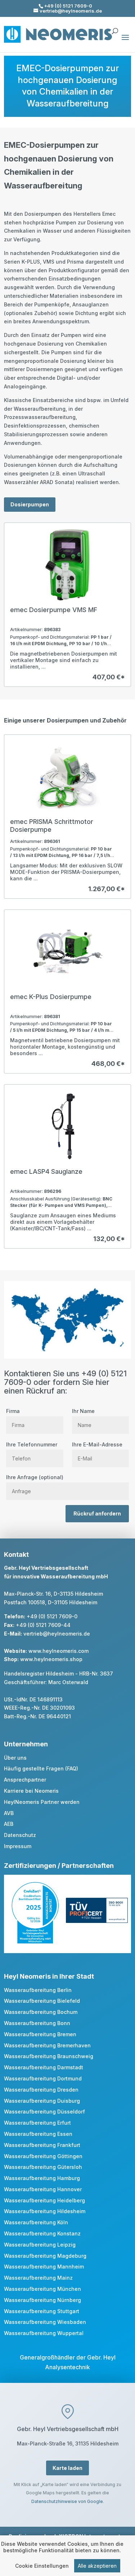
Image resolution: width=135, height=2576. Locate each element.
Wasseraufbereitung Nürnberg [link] (42, 2300)
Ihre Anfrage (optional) (35, 1477)
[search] (115, 28)
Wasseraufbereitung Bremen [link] (40, 2034)
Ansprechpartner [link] (25, 1780)
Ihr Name (83, 1411)
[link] (67, 605)
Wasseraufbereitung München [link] (42, 2289)
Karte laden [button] (67, 2468)
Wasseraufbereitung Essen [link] (38, 2134)
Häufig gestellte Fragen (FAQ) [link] (41, 1768)
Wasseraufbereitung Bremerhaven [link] (47, 2045)
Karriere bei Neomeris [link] (31, 1791)
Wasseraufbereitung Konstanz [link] (42, 2233)
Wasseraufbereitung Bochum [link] (41, 2012)
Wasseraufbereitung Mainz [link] (38, 2278)
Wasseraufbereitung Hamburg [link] (42, 2178)
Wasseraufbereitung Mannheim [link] (44, 2267)
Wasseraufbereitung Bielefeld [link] (42, 2001)
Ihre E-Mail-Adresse (97, 1444)
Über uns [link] (15, 1758)
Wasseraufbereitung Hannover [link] (43, 2189)
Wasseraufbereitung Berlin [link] (38, 1990)
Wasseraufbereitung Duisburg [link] (42, 2101)
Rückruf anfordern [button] (97, 1513)
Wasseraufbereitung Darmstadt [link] (44, 2067)
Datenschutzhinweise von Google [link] (67, 2501)
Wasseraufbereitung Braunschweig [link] (49, 2056)
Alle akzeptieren (97, 2566)
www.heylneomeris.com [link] (58, 1651)
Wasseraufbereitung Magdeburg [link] (45, 2256)
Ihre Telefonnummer (32, 1444)
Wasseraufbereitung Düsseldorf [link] (44, 2112)
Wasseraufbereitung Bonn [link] (37, 2023)
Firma (13, 1411)
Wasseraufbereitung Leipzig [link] (40, 2245)
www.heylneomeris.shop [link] (51, 1659)
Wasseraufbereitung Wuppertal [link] (44, 2333)
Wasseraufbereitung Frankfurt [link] (42, 2145)
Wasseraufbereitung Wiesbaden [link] (45, 2322)
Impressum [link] (18, 1846)
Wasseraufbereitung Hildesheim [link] (45, 2211)
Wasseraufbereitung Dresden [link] (41, 2090)
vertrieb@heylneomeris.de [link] (57, 1634)
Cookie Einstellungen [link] (42, 2566)
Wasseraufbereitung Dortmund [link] (43, 2078)
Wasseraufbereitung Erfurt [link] (37, 2123)
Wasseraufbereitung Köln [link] (36, 2222)
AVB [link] (9, 1813)
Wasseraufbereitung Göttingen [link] (43, 2156)
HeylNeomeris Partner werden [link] (42, 1802)
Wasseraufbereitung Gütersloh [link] (43, 2167)
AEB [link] (9, 1824)
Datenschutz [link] (20, 1835)
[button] (125, 42)
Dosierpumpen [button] (30, 504)
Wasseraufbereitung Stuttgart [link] (42, 2311)
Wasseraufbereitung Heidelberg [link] (44, 2200)
